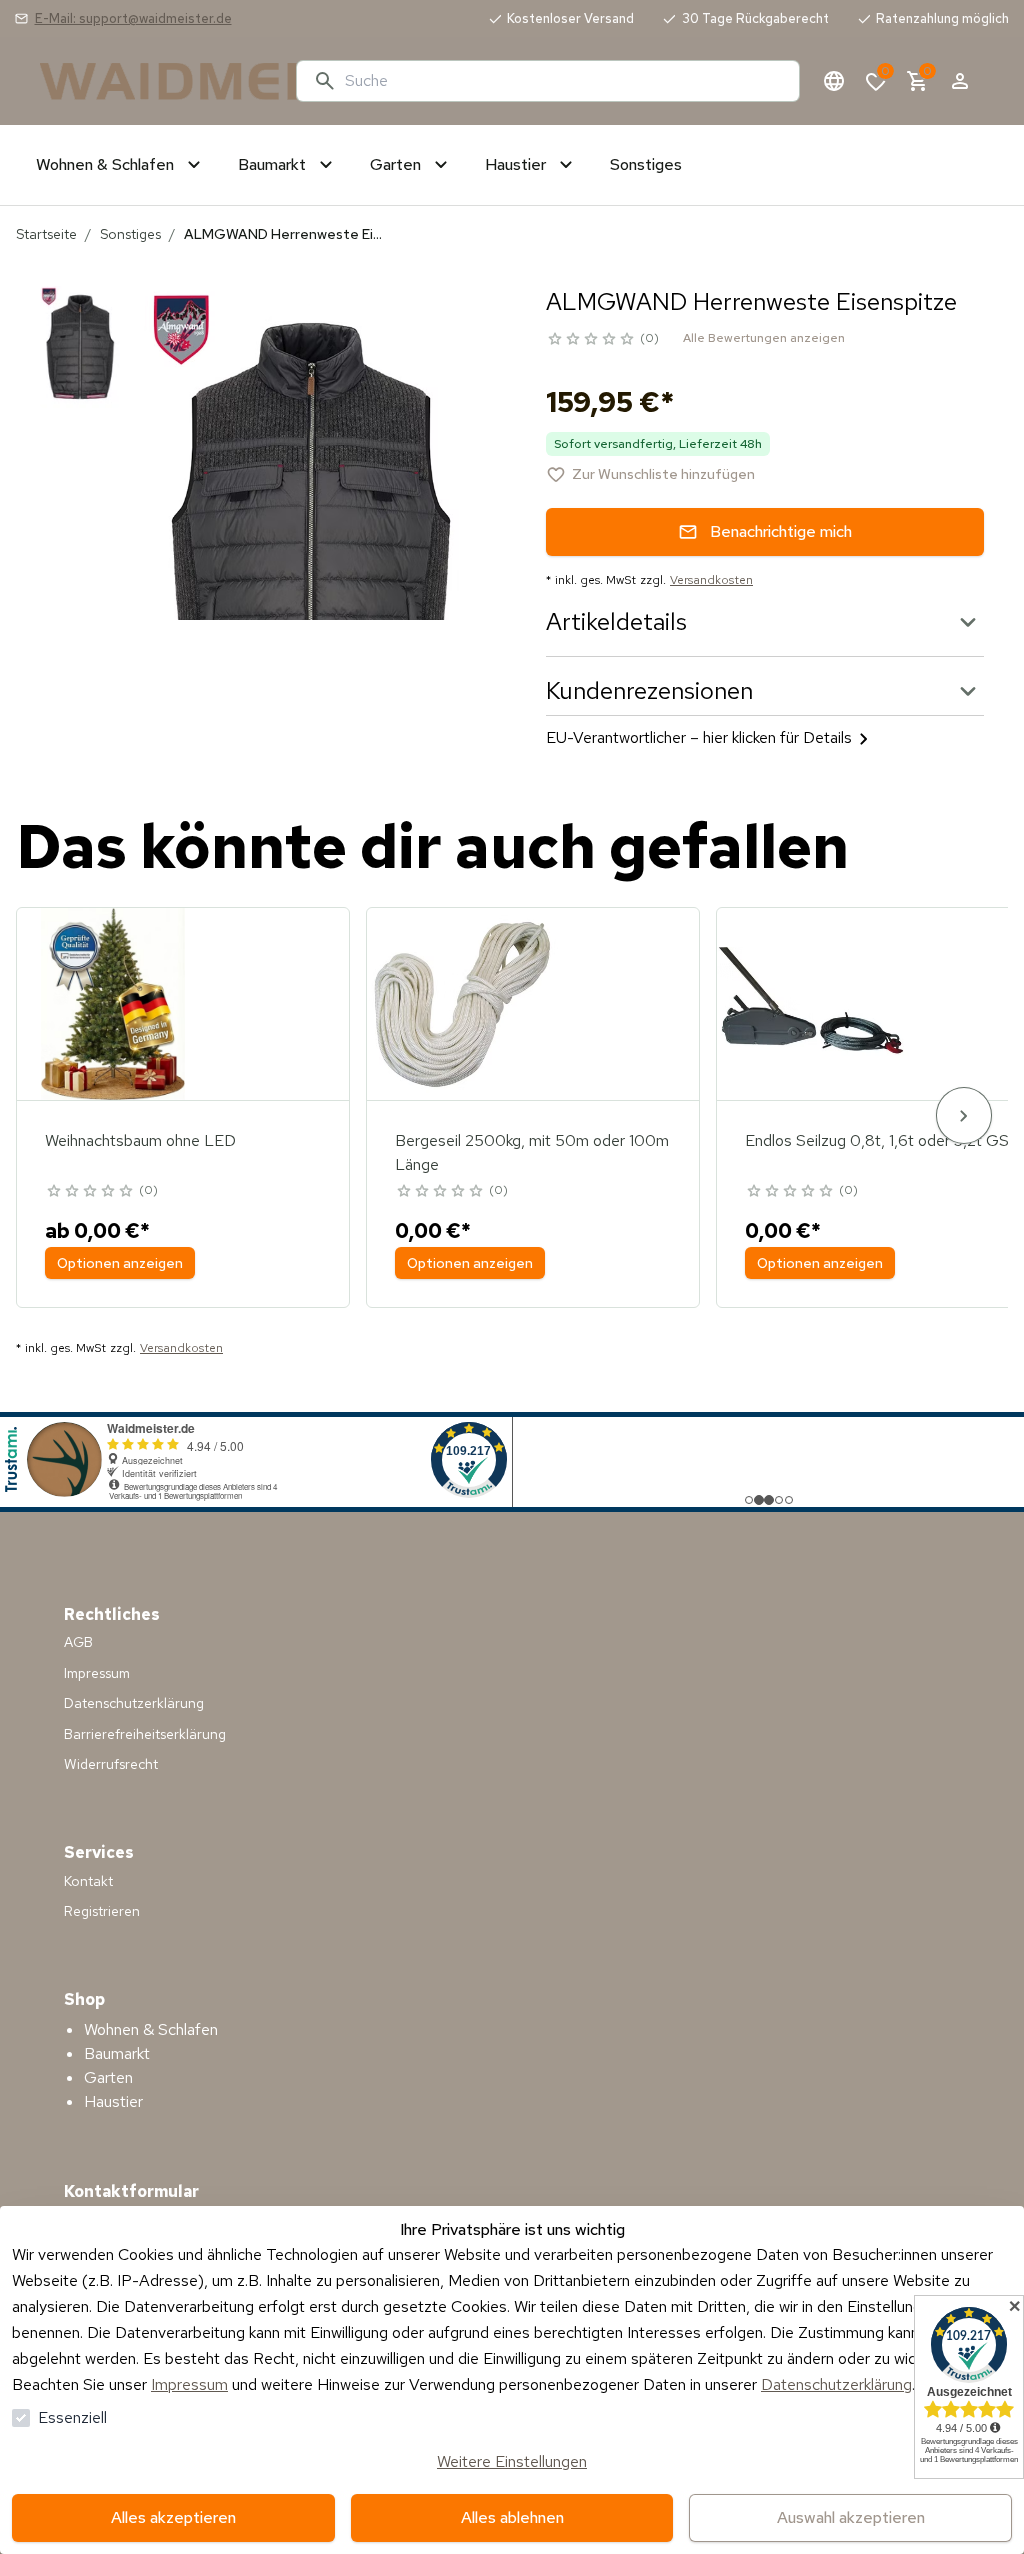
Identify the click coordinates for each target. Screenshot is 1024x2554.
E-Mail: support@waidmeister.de (133, 18)
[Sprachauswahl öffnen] (834, 81)
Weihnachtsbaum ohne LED (140, 1140)
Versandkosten (711, 580)
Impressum (189, 2384)
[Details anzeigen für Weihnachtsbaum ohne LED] (113, 1004)
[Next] (964, 1115)
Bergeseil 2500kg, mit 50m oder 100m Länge (532, 1152)
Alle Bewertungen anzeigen (764, 338)
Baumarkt (117, 2053)
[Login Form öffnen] (960, 81)
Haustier (113, 2101)
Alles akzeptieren (173, 2517)
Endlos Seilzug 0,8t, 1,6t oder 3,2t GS (877, 1140)
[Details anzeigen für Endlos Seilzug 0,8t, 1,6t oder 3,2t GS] (813, 1004)
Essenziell (72, 2417)
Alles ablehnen (512, 2517)
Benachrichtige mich (781, 531)
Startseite (46, 234)
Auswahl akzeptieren (851, 2517)
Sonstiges (130, 234)
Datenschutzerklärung (836, 2384)
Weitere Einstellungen (512, 2461)
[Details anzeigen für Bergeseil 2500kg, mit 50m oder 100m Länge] (463, 1004)
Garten (108, 2077)
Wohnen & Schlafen (151, 2029)
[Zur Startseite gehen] (160, 81)
